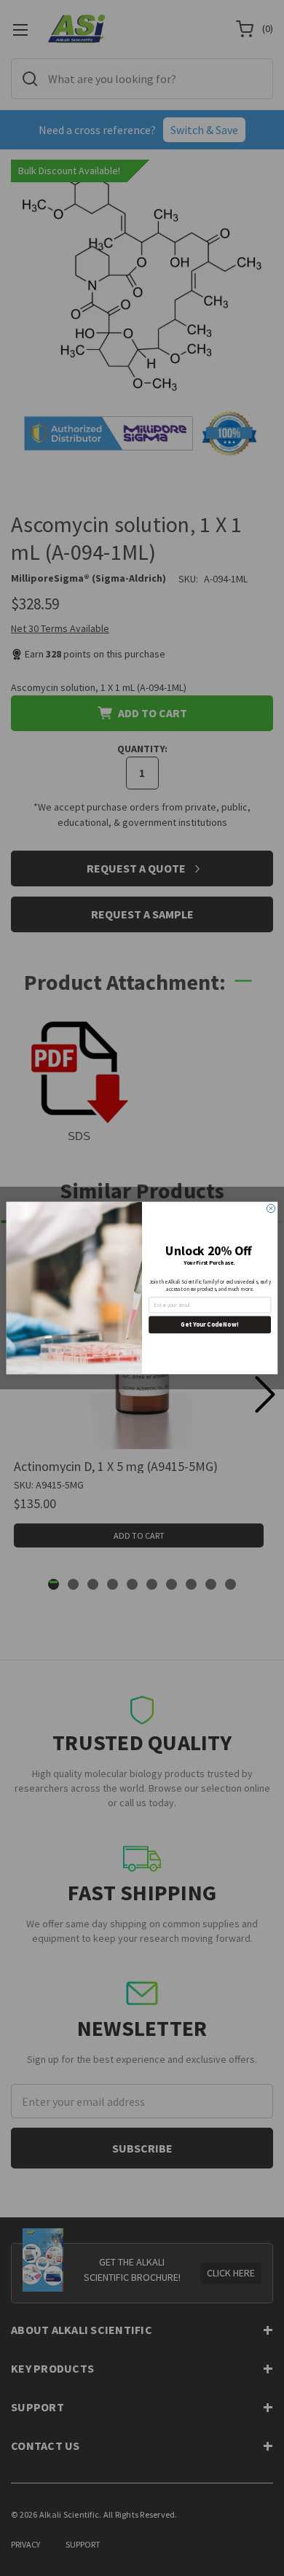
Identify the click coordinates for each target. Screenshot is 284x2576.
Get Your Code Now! (209, 1324)
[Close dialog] (271, 1208)
